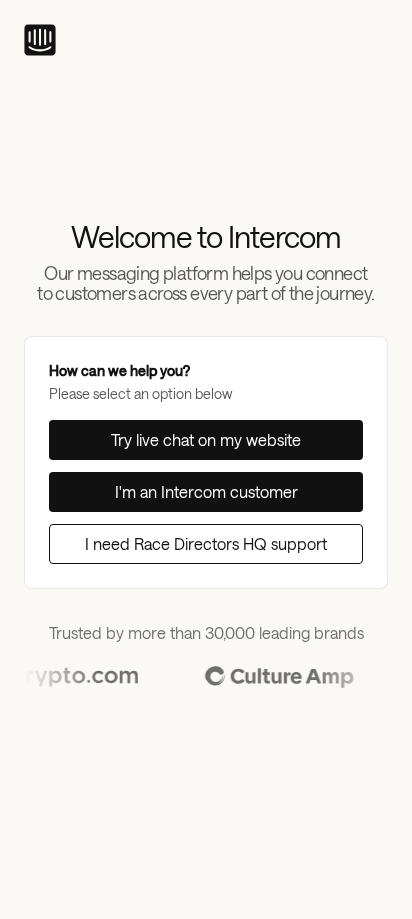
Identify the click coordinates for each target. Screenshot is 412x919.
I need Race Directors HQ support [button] (206, 543)
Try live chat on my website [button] (206, 439)
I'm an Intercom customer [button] (206, 491)
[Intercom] (40, 40)
